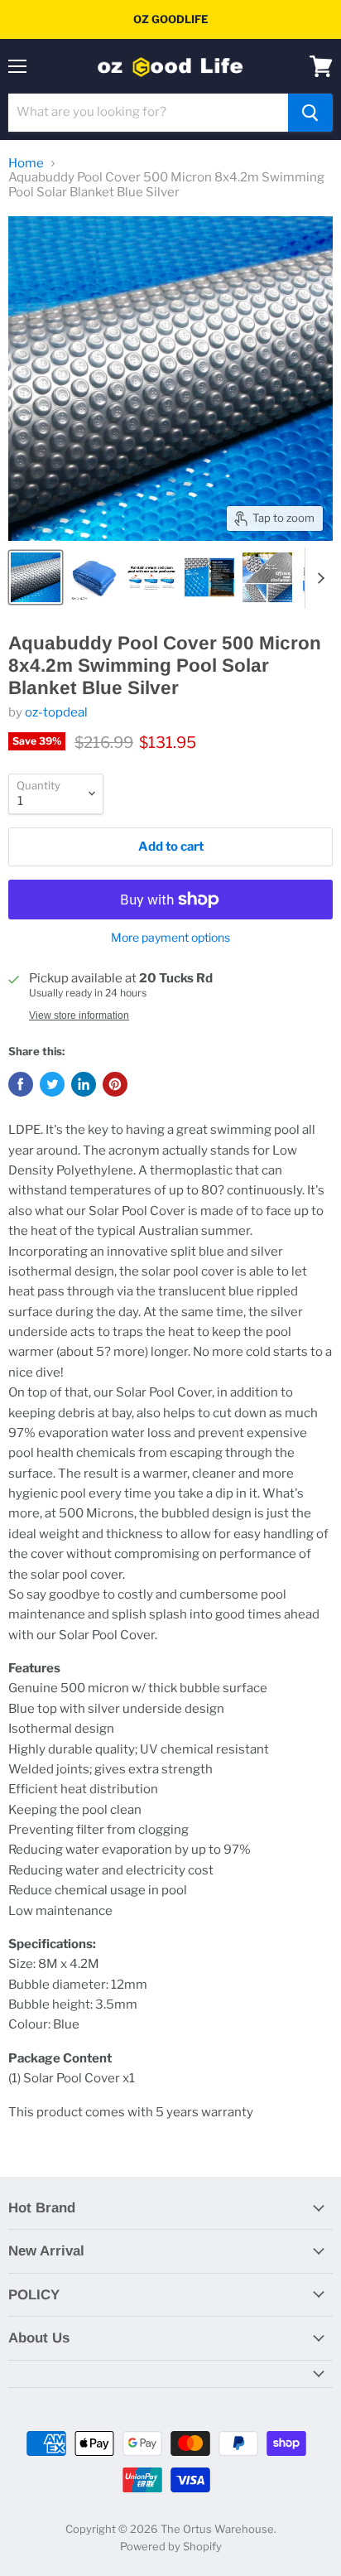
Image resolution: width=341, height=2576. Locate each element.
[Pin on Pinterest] (115, 1084)
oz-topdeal (56, 712)
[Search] (310, 113)
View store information (79, 1015)
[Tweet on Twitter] (52, 1084)
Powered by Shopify (171, 2546)
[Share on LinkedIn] (84, 1084)
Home (26, 164)
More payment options (170, 938)
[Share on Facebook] (21, 1084)
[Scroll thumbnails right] (318, 578)
